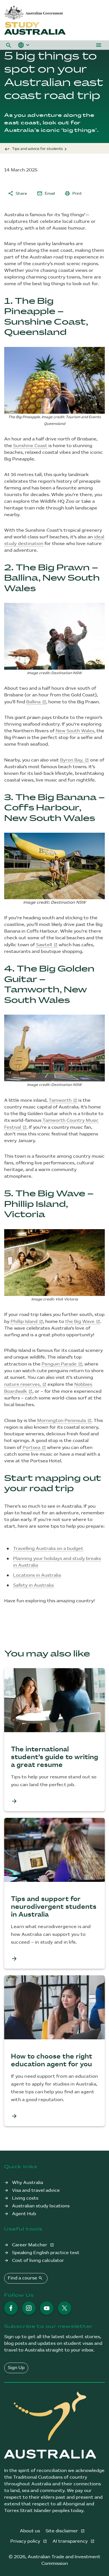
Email (46, 193)
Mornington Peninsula (61, 1421)
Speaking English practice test (46, 2253)
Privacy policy (26, 2541)
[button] (9, 45)
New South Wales (75, 731)
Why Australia (28, 2183)
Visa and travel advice (36, 2191)
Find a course (25, 2278)
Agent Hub (24, 2214)
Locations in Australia (37, 1575)
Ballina (33, 702)
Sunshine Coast (30, 446)
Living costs (25, 2198)
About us (30, 2531)
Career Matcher (30, 2245)
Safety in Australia (33, 1585)
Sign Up (16, 2368)
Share (17, 193)
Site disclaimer (62, 2531)
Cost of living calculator (38, 2261)
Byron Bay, (72, 760)
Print (73, 193)
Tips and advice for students (37, 149)
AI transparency (71, 2541)
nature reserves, (22, 1385)
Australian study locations (41, 2206)
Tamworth (60, 1100)
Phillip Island (24, 1322)
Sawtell (44, 945)
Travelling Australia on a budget (48, 1549)
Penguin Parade (59, 1364)
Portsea (31, 1448)
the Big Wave (80, 1322)
